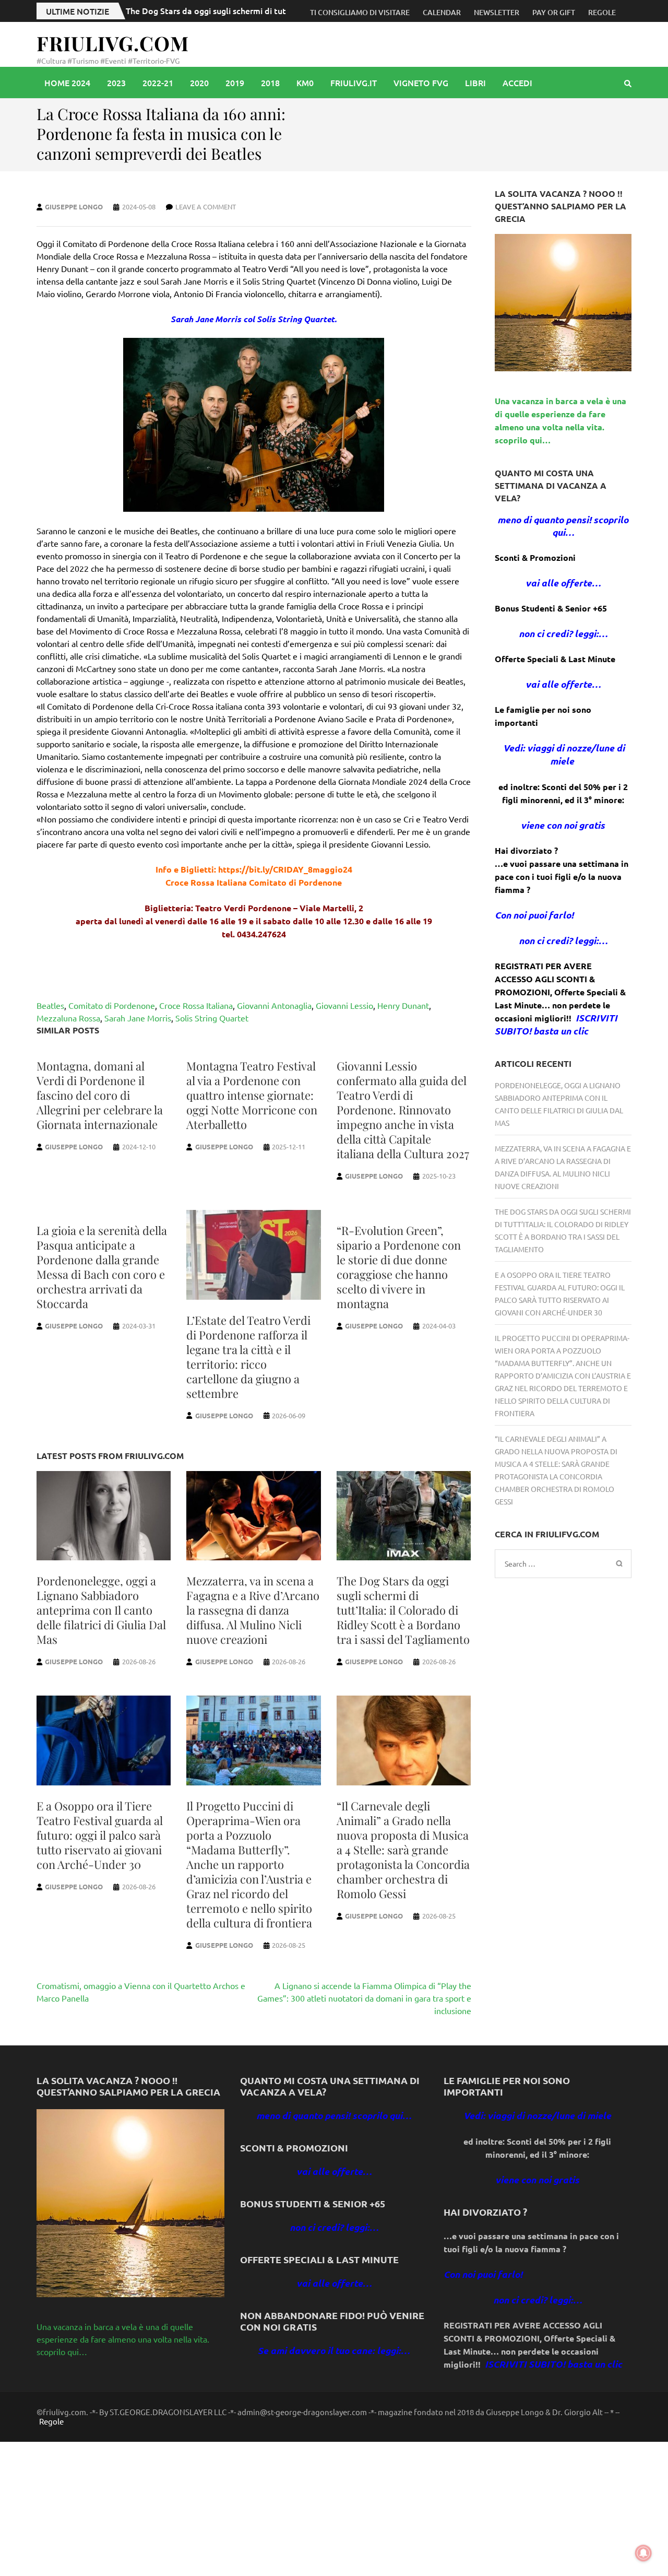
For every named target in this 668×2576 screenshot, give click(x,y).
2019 (235, 83)
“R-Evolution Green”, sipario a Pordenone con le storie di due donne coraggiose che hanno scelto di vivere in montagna (399, 1267)
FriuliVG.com (113, 43)
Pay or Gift (554, 12)
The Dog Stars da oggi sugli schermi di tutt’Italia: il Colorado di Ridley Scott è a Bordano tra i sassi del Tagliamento (403, 1610)
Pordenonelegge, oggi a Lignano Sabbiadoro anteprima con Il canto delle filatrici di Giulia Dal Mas (101, 1610)
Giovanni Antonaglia (274, 1005)
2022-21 (158, 83)
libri (475, 83)
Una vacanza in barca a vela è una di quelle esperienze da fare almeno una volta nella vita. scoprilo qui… (123, 2339)
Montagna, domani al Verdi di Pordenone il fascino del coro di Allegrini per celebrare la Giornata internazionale (100, 1095)
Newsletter (497, 12)
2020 (199, 83)
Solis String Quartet (212, 1018)
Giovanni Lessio (344, 1005)
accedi (517, 83)
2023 (116, 83)
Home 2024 (67, 83)
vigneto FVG (421, 83)
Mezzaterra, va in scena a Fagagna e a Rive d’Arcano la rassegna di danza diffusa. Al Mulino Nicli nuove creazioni (253, 1610)
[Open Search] (628, 83)
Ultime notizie (77, 11)
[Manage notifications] (643, 2553)
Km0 (305, 83)
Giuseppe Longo (74, 207)
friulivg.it (354, 83)
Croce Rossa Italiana (196, 1005)
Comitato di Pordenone (112, 1005)
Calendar (442, 12)
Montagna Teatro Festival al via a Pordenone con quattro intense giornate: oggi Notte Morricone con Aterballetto (252, 1095)
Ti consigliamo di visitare (360, 12)
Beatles (50, 1005)
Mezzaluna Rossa (68, 1018)
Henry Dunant (403, 1005)
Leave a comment (206, 207)
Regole (602, 12)
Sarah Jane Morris (138, 1018)
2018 (270, 83)
